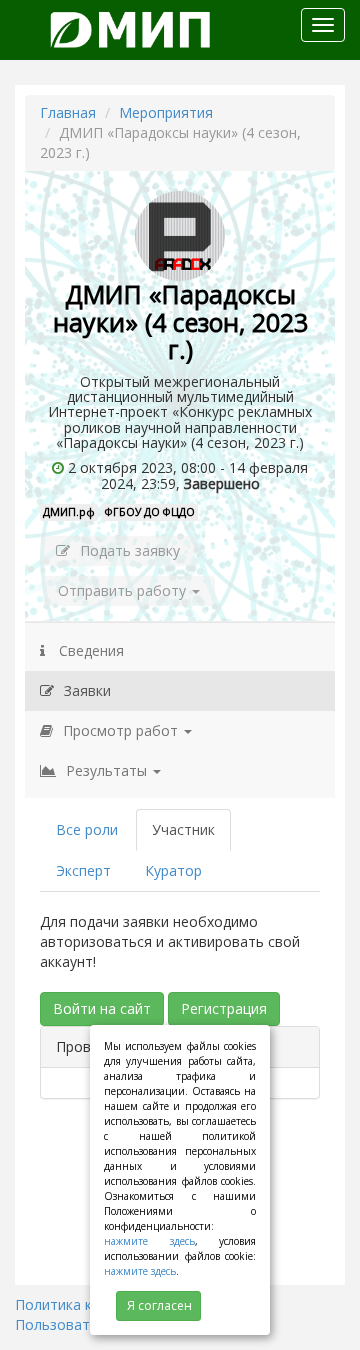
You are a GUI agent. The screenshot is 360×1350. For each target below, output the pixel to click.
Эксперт (83, 870)
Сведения (89, 650)
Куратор (173, 870)
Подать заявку (130, 550)
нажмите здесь (149, 1241)
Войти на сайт (102, 1008)
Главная (68, 112)
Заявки (87, 690)
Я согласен (159, 1305)
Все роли (87, 829)
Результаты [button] (108, 770)
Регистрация (224, 1008)
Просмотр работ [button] (122, 730)
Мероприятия (166, 112)
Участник (183, 829)
